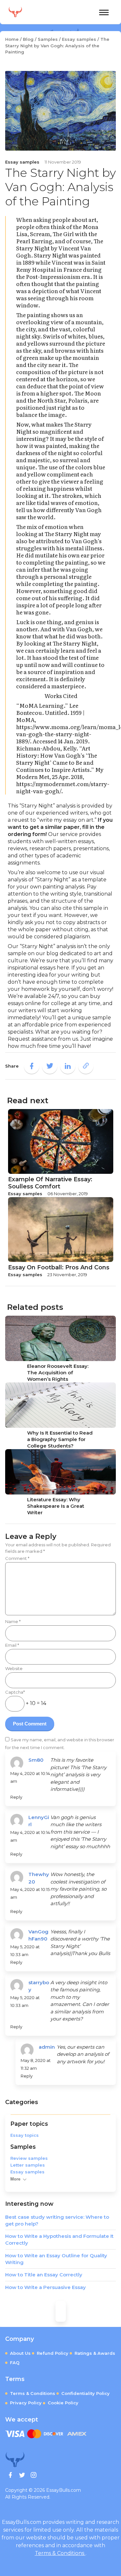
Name (13, 1621)
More (15, 2179)
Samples (23, 2147)
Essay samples (27, 2172)
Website (14, 1668)
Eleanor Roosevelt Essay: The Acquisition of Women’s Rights (58, 1373)
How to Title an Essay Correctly (44, 2275)
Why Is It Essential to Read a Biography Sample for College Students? (60, 1439)
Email (12, 1645)
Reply (16, 1797)
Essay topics (25, 2135)
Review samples (29, 2158)
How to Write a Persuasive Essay (45, 2287)
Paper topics (29, 2124)
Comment (17, 1558)
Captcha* (15, 1692)
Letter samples (28, 2165)
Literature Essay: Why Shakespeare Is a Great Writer (56, 1506)
